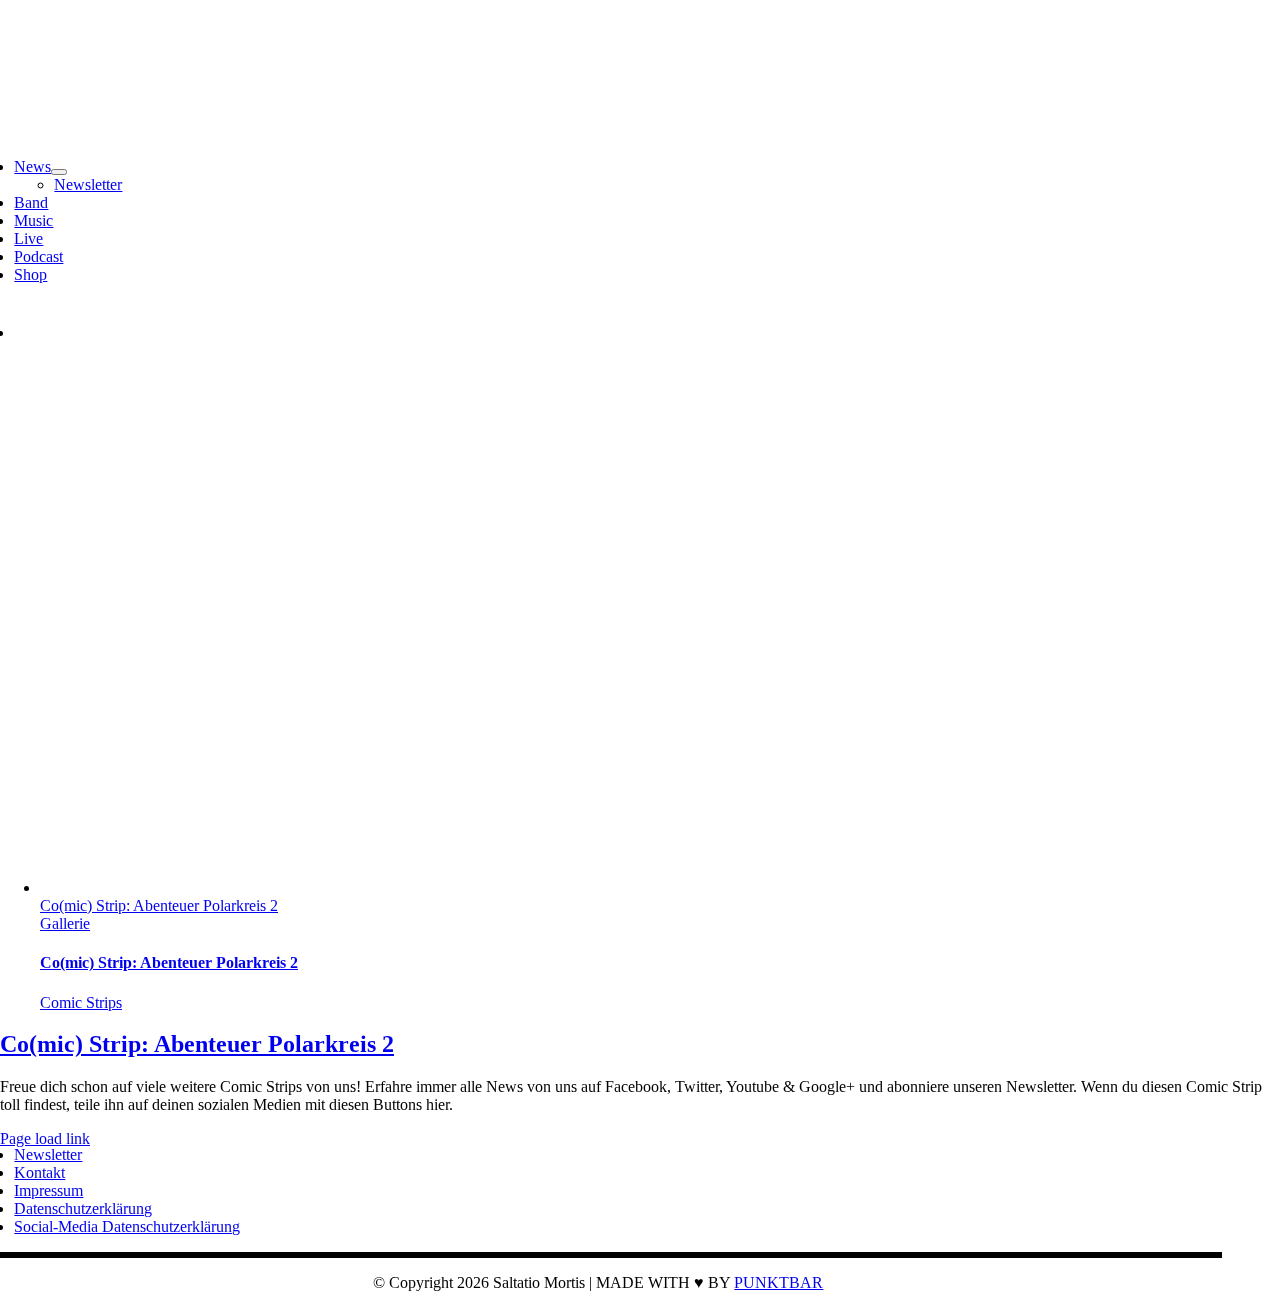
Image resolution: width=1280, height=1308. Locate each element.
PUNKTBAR (778, 1282)
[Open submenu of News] (59, 172)
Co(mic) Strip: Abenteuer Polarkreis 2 (159, 905)
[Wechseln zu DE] (33, 332)
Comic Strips (81, 1002)
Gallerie (65, 923)
